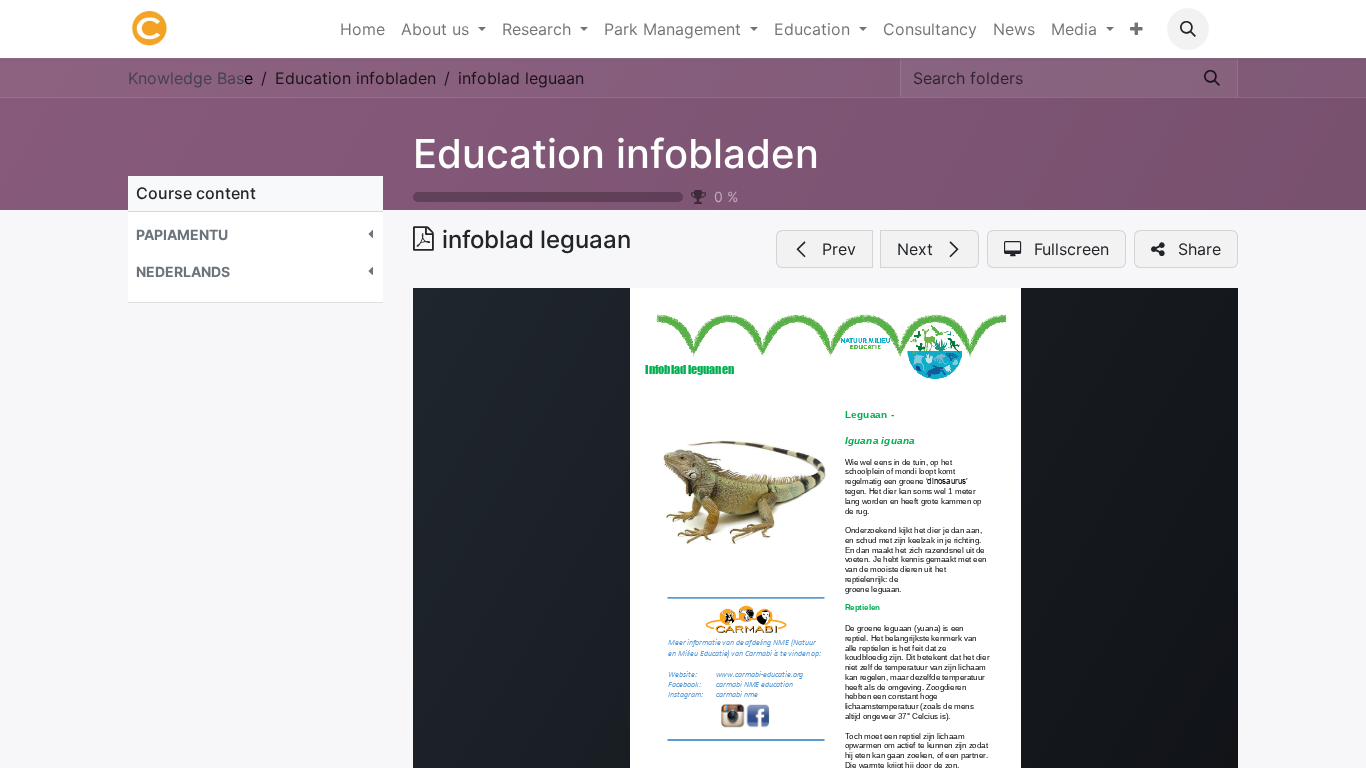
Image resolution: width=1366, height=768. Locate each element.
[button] (1188, 29)
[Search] (1212, 78)
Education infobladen (616, 153)
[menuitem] (362, 29)
